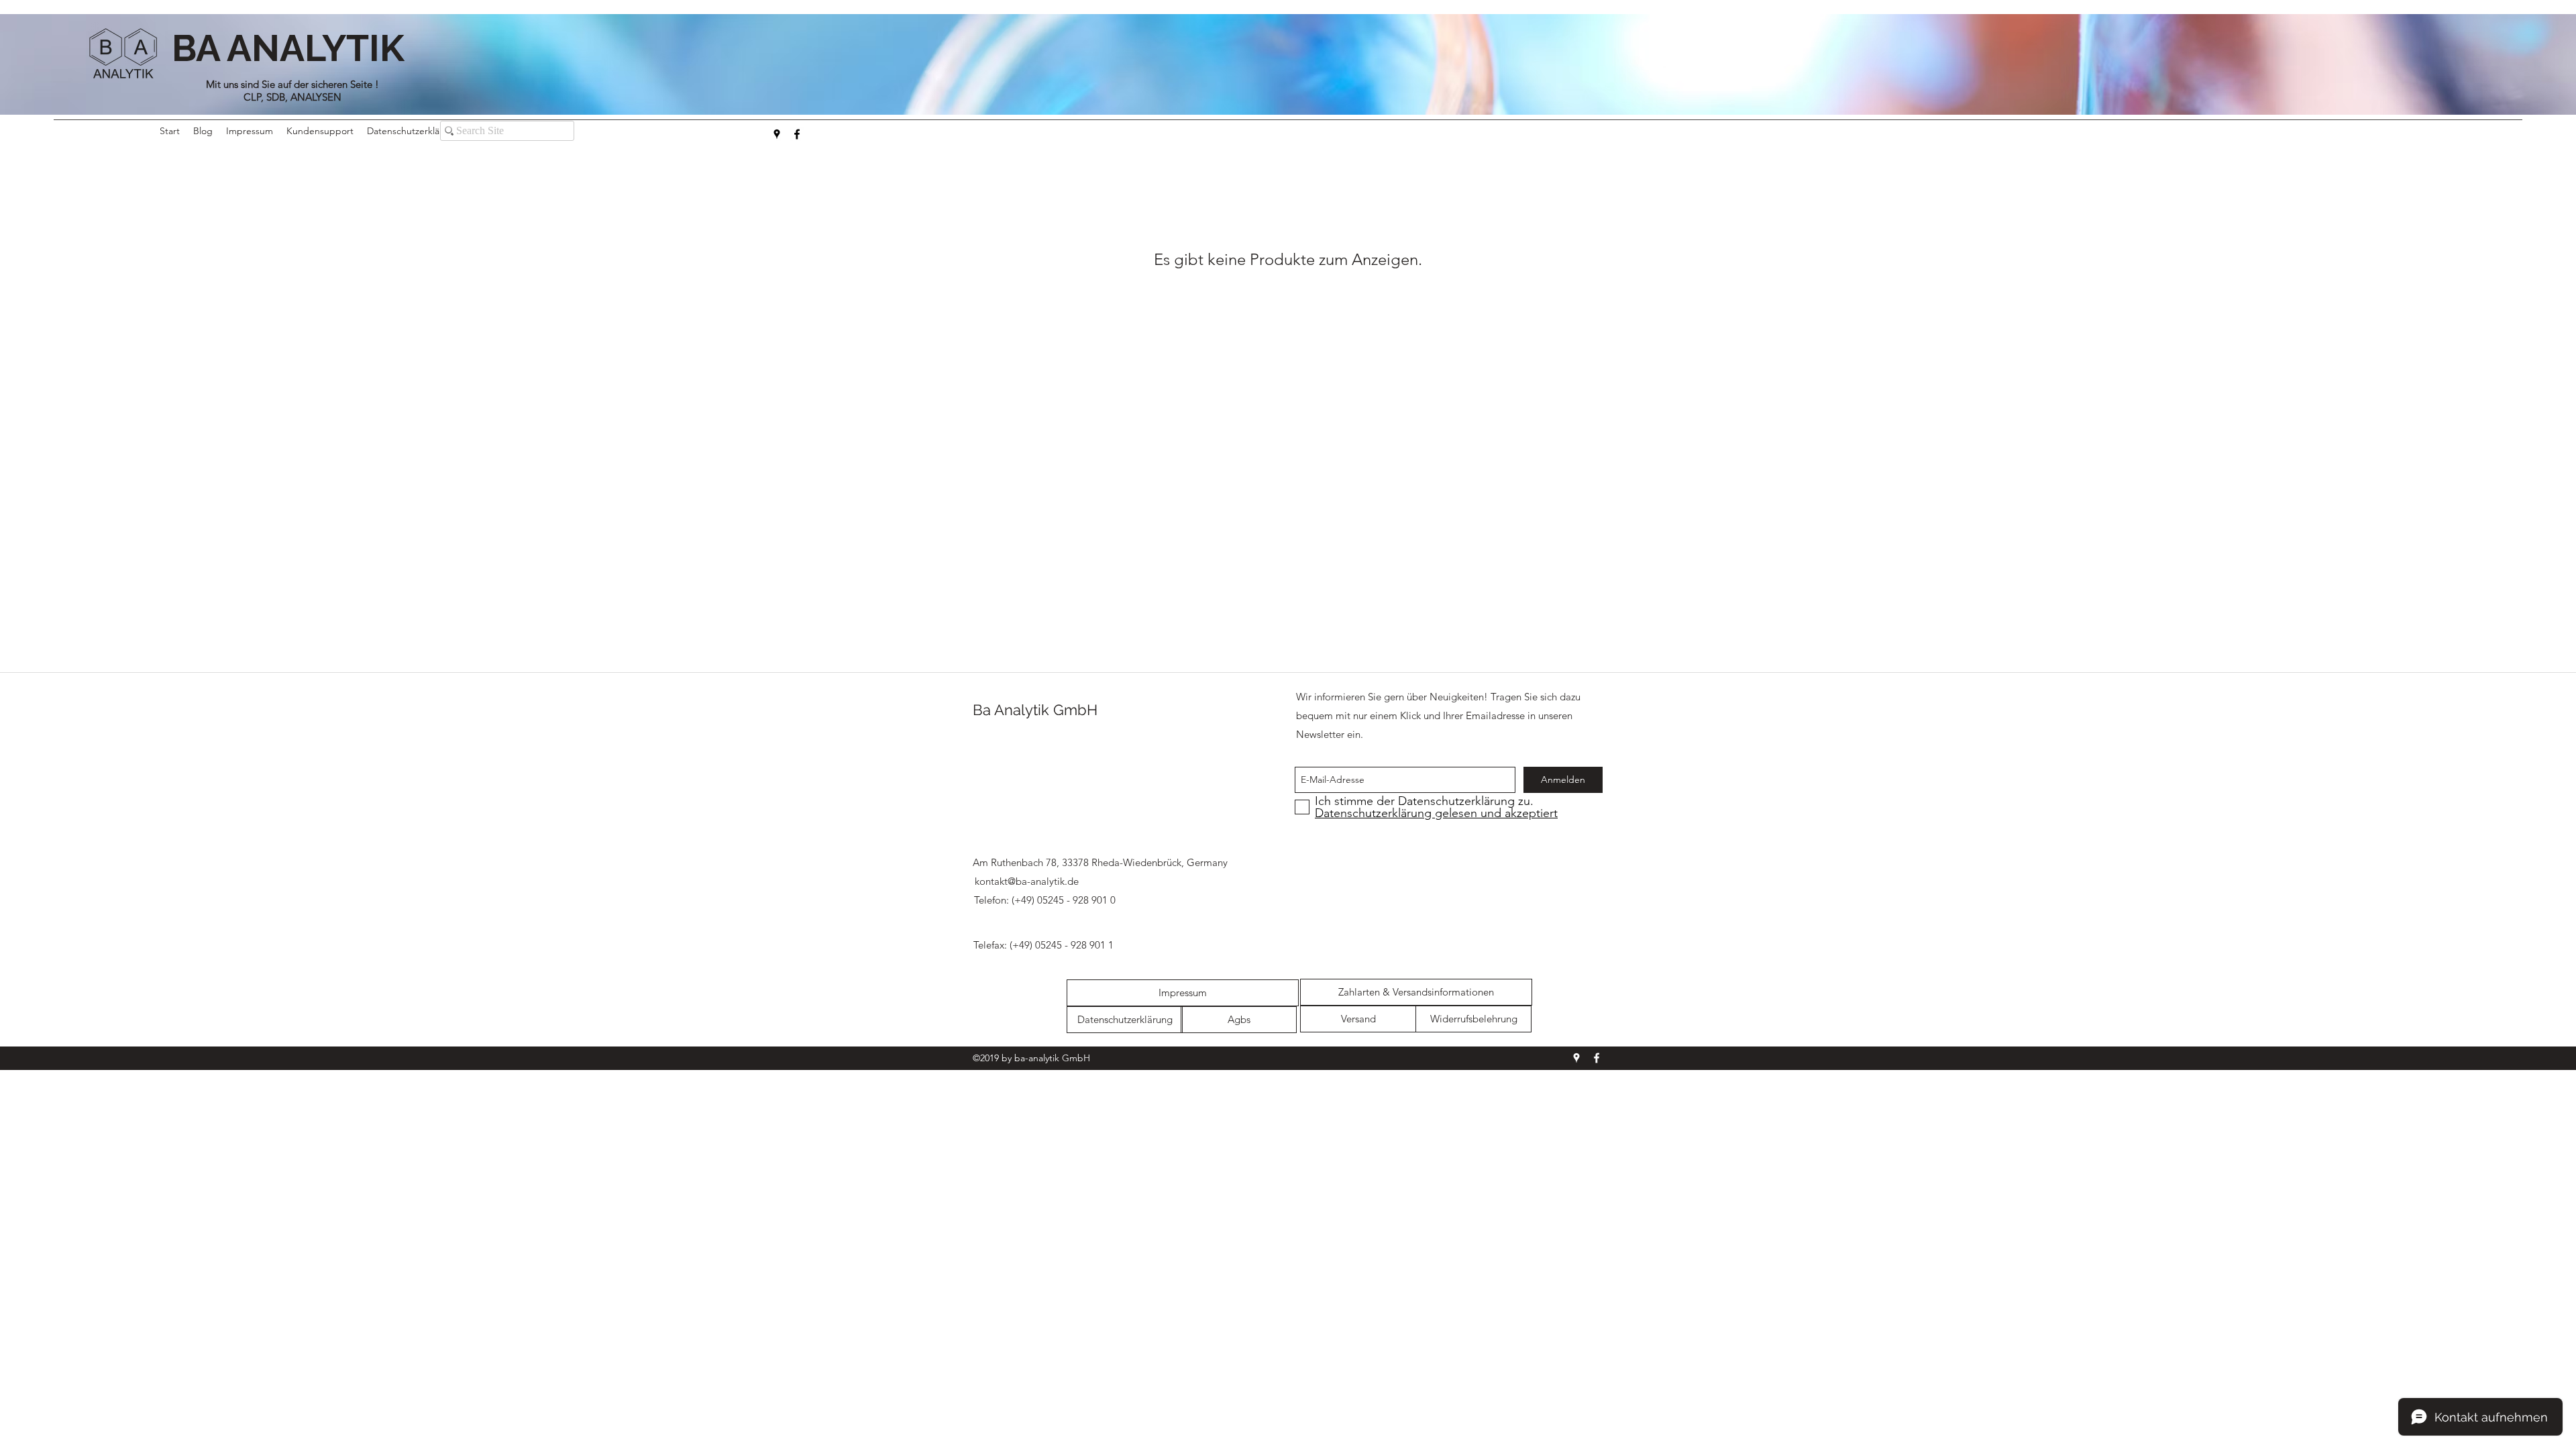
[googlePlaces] (777, 134)
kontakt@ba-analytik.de (1027, 881)
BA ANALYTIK (292, 48)
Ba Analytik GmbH (1035, 710)
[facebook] (797, 134)
